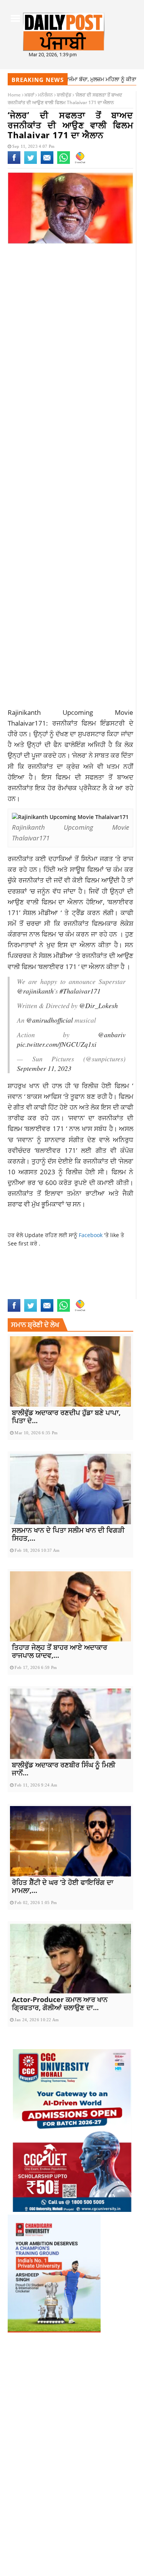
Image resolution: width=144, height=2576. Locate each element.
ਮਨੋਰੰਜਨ (46, 95)
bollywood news (63, 1270)
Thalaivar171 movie (70, 1294)
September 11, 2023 (44, 1068)
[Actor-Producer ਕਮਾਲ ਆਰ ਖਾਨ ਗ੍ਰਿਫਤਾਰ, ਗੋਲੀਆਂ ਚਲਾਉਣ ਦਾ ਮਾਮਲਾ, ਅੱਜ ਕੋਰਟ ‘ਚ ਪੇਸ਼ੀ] (70, 1959)
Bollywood (23, 1270)
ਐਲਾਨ (88, 945)
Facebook (91, 1235)
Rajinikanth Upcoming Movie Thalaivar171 (65, 1286)
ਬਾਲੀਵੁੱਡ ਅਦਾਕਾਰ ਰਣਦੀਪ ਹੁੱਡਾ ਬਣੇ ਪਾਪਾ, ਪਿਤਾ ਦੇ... (66, 1416)
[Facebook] (14, 162)
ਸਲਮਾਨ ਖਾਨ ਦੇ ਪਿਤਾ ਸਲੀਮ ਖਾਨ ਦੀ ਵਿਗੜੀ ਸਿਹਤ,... (68, 1534)
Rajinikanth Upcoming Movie (47, 1278)
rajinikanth (104, 1270)
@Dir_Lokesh (98, 1005)
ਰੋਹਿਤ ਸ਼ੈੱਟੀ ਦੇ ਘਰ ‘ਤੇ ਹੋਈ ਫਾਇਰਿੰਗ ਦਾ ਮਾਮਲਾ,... (63, 1886)
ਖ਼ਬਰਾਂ (29, 95)
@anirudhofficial (50, 1020)
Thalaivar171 (25, 1294)
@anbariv (112, 1035)
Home (14, 95)
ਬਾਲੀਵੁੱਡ (64, 95)
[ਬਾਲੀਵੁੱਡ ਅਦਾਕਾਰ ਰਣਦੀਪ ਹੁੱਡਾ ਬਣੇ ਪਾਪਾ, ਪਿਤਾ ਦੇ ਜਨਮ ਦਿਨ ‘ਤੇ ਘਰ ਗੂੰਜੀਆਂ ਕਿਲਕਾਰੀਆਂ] (70, 1371)
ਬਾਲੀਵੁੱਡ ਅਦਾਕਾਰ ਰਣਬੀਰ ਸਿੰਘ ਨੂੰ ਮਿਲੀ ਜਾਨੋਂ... (64, 1769)
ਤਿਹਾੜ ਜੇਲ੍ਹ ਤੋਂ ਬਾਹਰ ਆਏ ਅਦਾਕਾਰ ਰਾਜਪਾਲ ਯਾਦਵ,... (60, 1651)
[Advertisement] (72, 332)
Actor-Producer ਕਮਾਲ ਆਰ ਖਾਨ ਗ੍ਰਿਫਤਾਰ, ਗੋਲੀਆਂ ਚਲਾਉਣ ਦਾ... (60, 2003)
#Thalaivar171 (80, 991)
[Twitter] (31, 162)
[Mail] (47, 162)
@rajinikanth (35, 991)
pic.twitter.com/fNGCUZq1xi (57, 1044)
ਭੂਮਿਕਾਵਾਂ (53, 1204)
